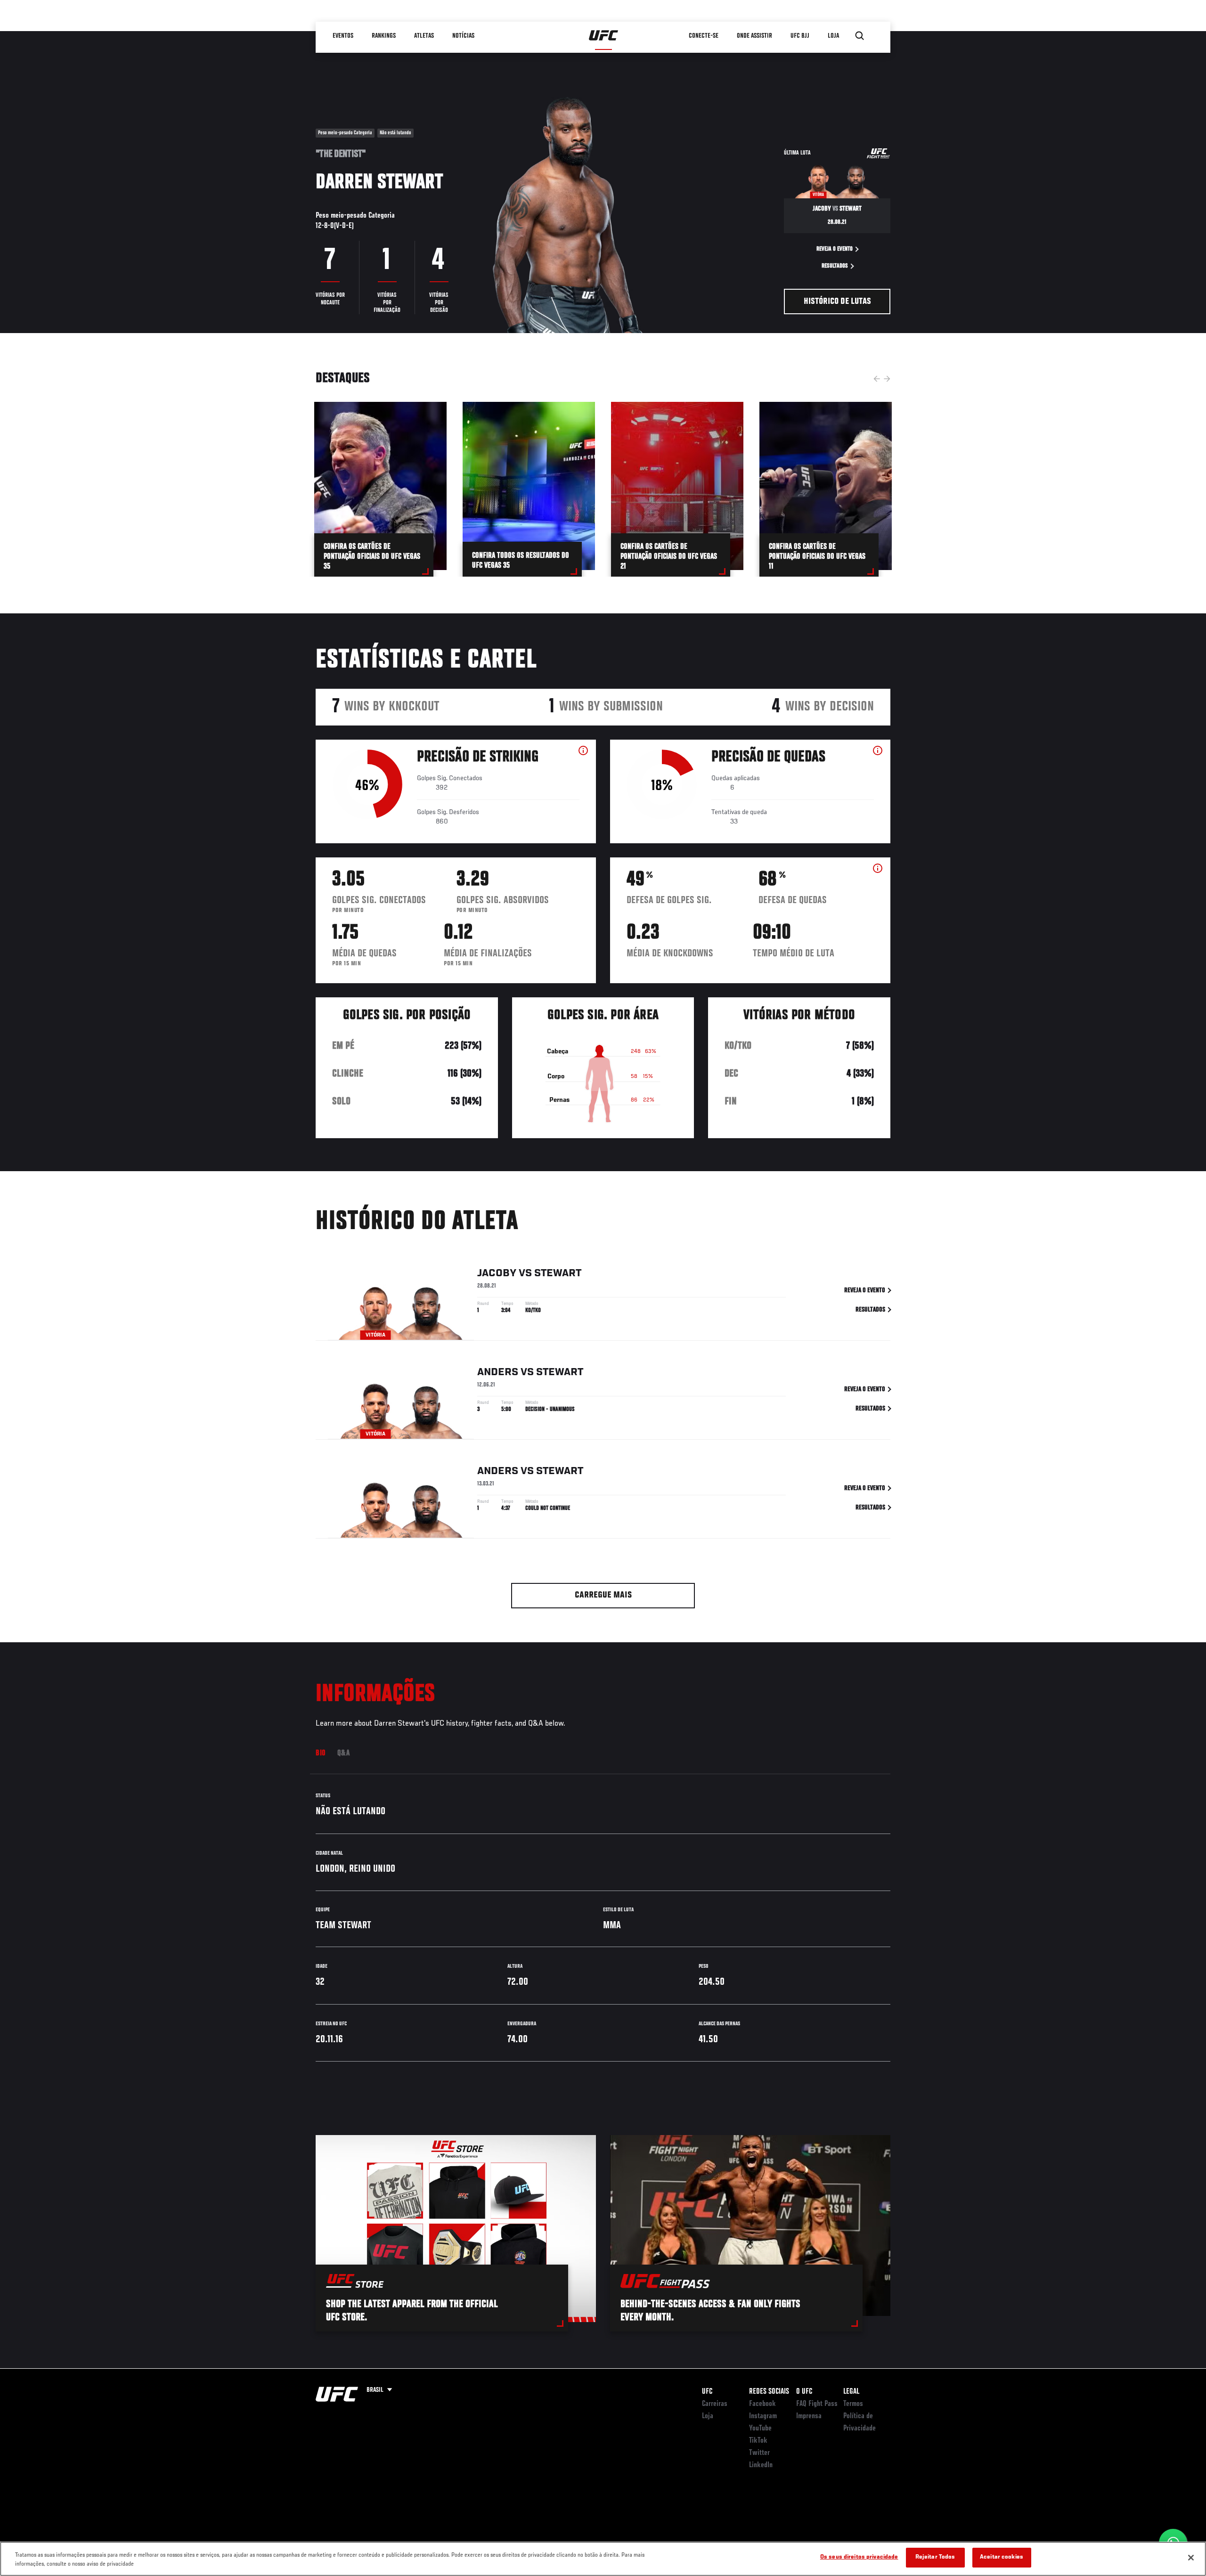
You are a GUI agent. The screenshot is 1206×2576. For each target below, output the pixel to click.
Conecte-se (704, 36)
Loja (708, 2416)
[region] (603, 2559)
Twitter (759, 2453)
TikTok (758, 2441)
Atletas (424, 36)
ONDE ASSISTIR (754, 36)
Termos (853, 2404)
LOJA (833, 36)
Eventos (343, 36)
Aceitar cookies (1002, 2557)
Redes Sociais (769, 2392)
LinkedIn (761, 2465)
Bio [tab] (321, 1753)
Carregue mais (603, 1595)
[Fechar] (1191, 2558)
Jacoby (497, 1273)
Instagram (763, 2416)
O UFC (804, 2392)
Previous (877, 379)
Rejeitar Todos (935, 2557)
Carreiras (715, 2404)
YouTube (760, 2429)
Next (887, 379)
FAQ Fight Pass (817, 2404)
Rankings (384, 36)
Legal (851, 2392)
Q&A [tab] (344, 1753)
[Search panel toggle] (860, 36)
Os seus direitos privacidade (859, 2557)
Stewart (558, 1273)
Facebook (762, 2404)
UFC (707, 2392)
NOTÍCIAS (463, 36)
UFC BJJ (800, 36)
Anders (498, 1372)
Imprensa (809, 2416)
